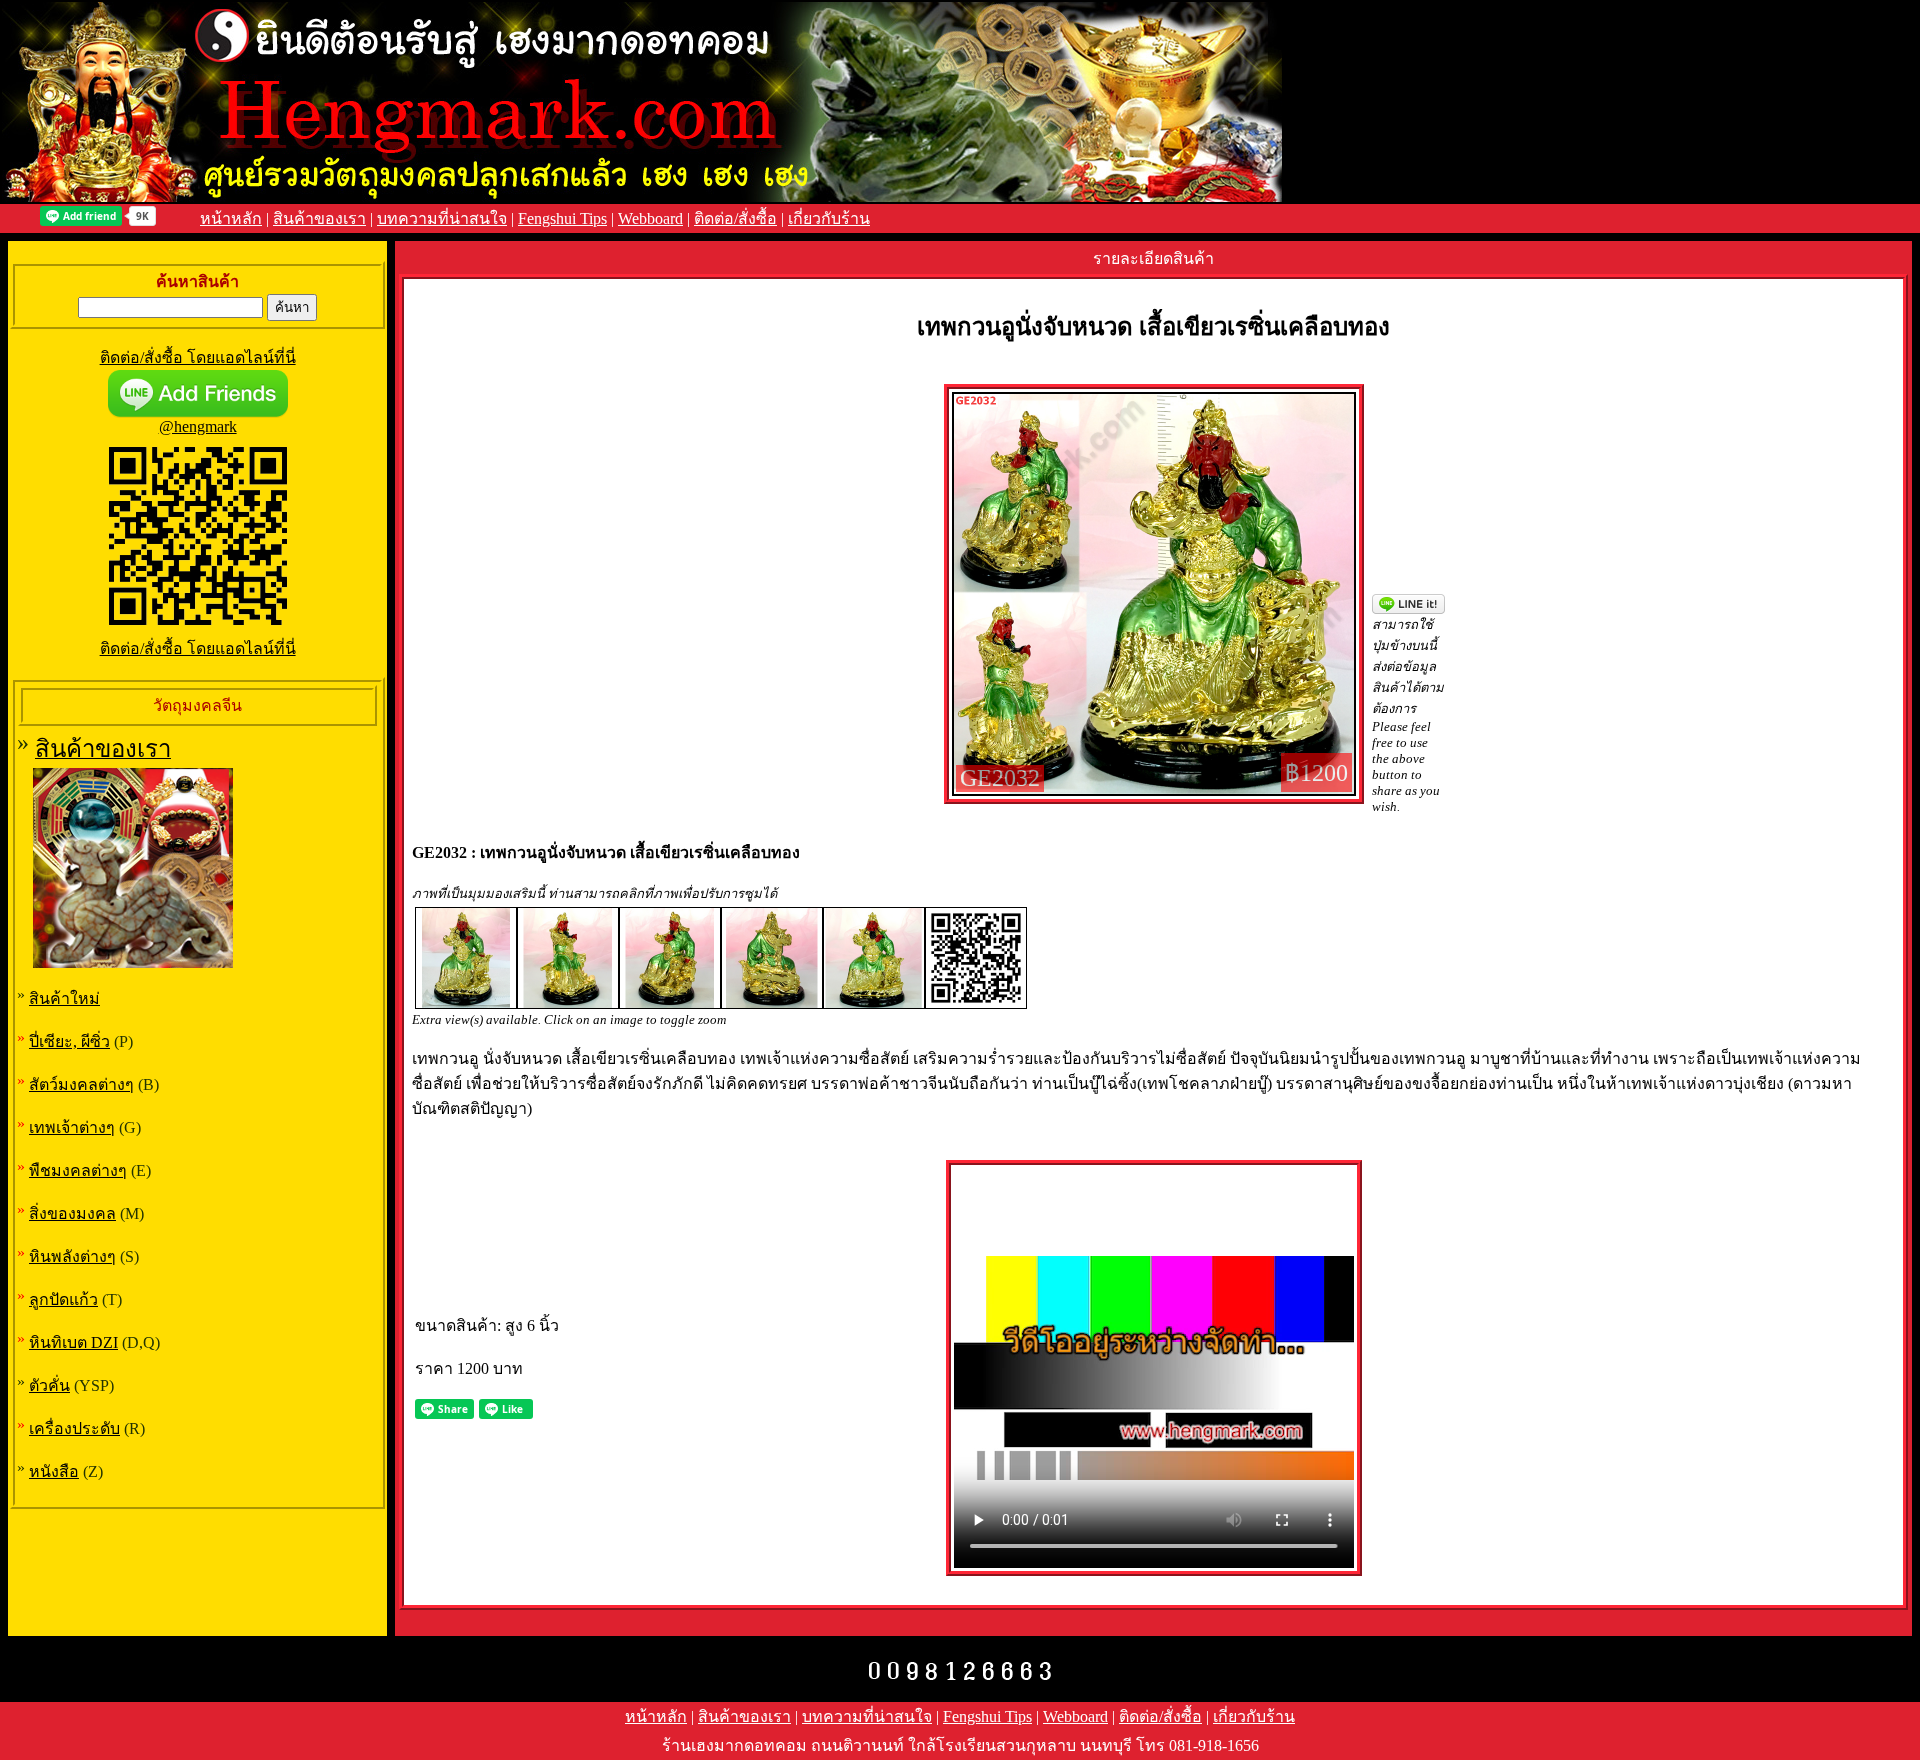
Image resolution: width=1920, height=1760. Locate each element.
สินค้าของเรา (319, 218)
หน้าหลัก (231, 218)
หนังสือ (54, 1471)
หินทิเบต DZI (73, 1342)
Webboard (650, 218)
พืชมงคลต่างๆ (78, 1170)
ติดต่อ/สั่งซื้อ (735, 218)
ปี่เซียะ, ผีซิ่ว (69, 1041)
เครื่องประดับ (74, 1428)
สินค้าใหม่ (64, 998)
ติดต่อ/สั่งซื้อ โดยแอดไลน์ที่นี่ (198, 357)
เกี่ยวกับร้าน (829, 218)
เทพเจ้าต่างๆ (72, 1127)
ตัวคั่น (49, 1385)
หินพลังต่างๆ (72, 1256)
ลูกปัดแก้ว (63, 1299)
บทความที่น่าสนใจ (442, 218)
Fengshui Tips (562, 218)
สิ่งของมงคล (72, 1213)
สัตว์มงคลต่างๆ (81, 1084)
